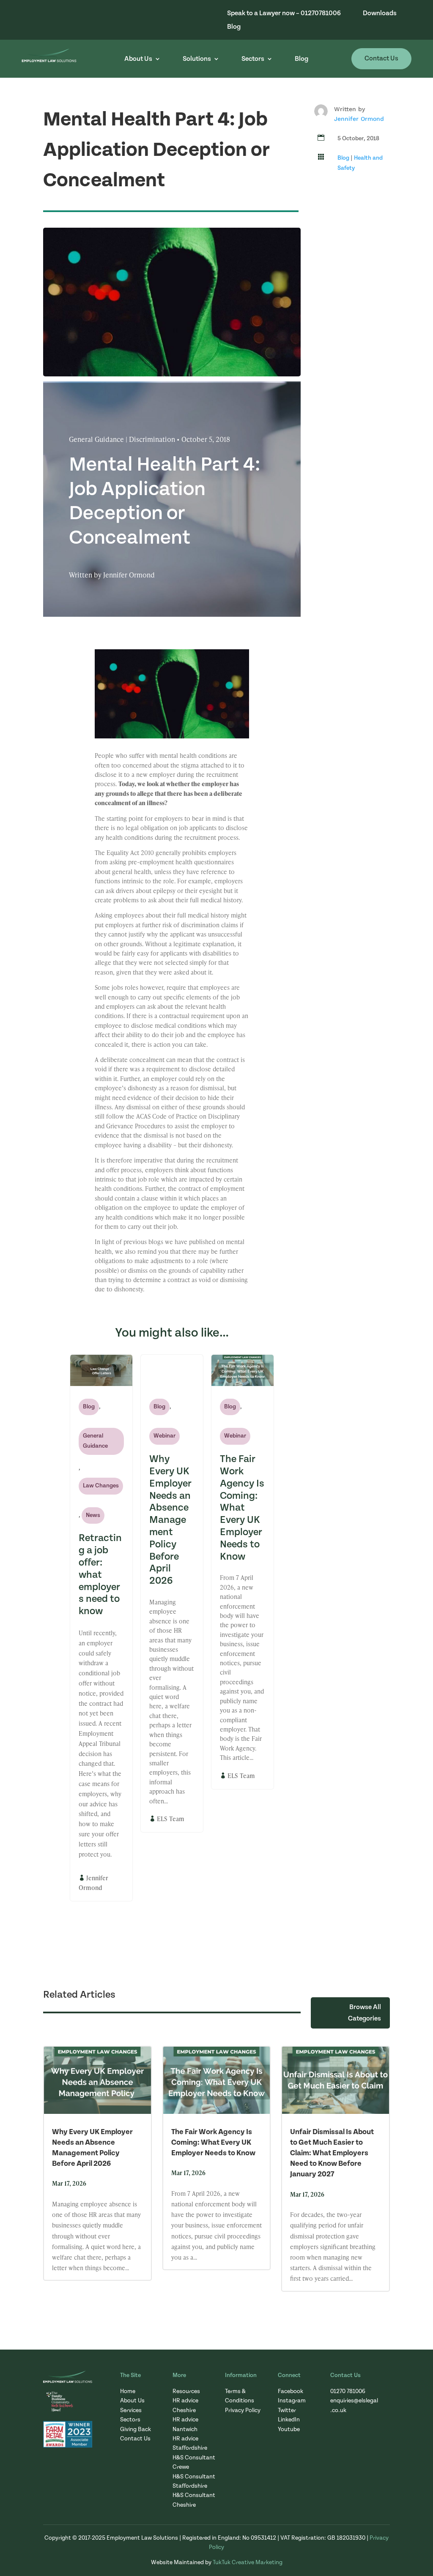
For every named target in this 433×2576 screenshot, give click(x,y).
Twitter (287, 2410)
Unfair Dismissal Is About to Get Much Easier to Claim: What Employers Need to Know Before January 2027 (332, 2153)
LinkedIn (289, 2420)
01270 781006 (348, 2391)
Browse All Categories (364, 2013)
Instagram (292, 2401)
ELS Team (171, 1819)
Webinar (164, 1436)
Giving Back (136, 2429)
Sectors (253, 59)
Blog (234, 27)
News (93, 1515)
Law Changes (101, 1486)
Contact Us (381, 58)
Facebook (290, 2391)
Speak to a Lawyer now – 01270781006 (284, 13)
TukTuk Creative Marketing (248, 2562)
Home (128, 2391)
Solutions (197, 59)
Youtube (289, 2429)
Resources (186, 2391)
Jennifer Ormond (359, 119)
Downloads (380, 13)
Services (131, 2410)
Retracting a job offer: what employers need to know (100, 1575)
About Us (138, 59)
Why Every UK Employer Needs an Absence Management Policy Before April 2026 (170, 1520)
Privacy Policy (243, 2410)
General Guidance (95, 1441)
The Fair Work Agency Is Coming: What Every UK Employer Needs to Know (242, 1508)
